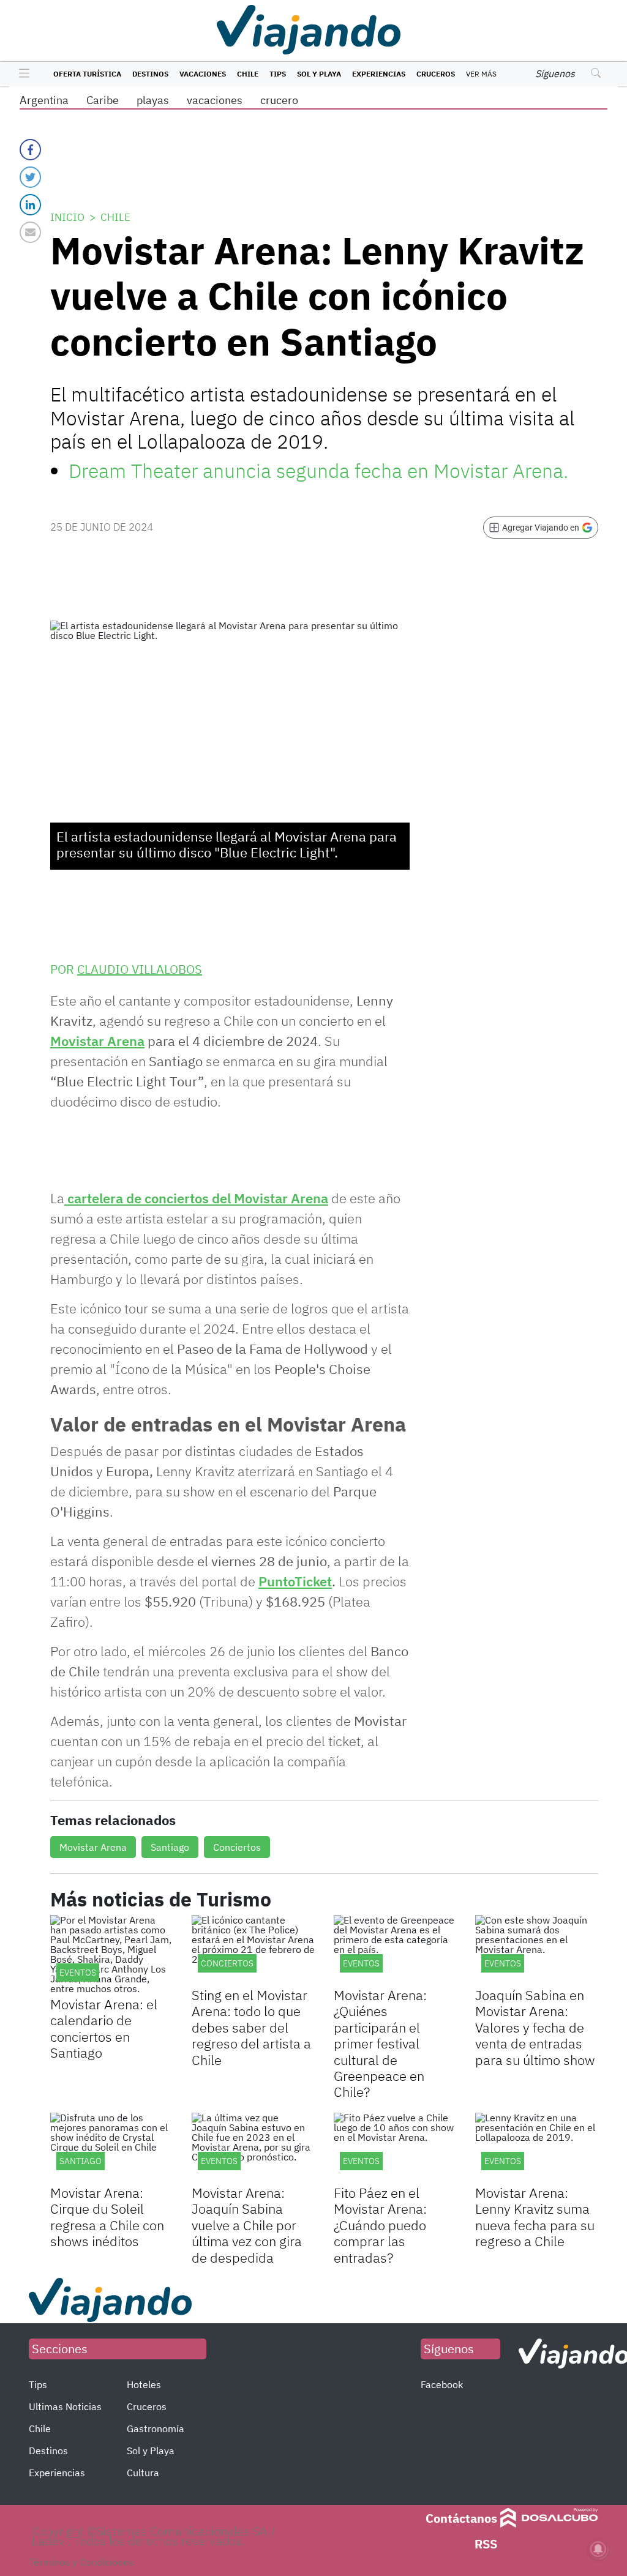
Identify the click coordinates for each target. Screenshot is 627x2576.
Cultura (143, 2473)
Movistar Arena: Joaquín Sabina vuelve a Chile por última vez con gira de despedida (247, 2225)
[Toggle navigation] (21, 74)
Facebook (442, 2384)
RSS (486, 2544)
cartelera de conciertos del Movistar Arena (196, 1198)
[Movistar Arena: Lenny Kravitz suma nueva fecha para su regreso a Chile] (537, 2147)
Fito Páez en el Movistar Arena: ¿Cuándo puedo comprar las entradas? (380, 2225)
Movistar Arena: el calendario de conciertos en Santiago (104, 2028)
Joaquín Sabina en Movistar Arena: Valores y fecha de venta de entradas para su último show (535, 2027)
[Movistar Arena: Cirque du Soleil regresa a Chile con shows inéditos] (112, 2147)
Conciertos (237, 1847)
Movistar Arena (97, 1041)
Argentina (44, 100)
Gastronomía (156, 2429)
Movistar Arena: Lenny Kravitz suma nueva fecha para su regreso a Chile (535, 2217)
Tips (278, 74)
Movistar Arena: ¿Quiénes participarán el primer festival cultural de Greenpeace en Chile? (380, 2043)
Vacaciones (203, 74)
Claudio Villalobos (140, 969)
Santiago (170, 1847)
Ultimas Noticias (65, 2406)
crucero (279, 100)
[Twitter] (30, 177)
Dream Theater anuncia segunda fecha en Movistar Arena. (318, 471)
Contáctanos (461, 2518)
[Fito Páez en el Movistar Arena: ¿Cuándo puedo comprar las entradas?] (395, 2147)
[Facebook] (30, 150)
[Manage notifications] (598, 2549)
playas (153, 100)
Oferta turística (87, 74)
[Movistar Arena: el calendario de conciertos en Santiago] (112, 1954)
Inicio (67, 217)
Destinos (150, 74)
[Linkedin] (30, 205)
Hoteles (144, 2384)
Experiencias (379, 74)
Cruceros (436, 74)
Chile (248, 74)
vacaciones (215, 100)
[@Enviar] (30, 232)
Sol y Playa (319, 74)
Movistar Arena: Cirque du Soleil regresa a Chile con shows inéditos (107, 2217)
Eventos (78, 1973)
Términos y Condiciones (81, 2562)
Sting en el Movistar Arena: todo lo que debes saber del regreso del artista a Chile (251, 2027)
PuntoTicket (295, 1581)
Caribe (103, 100)
